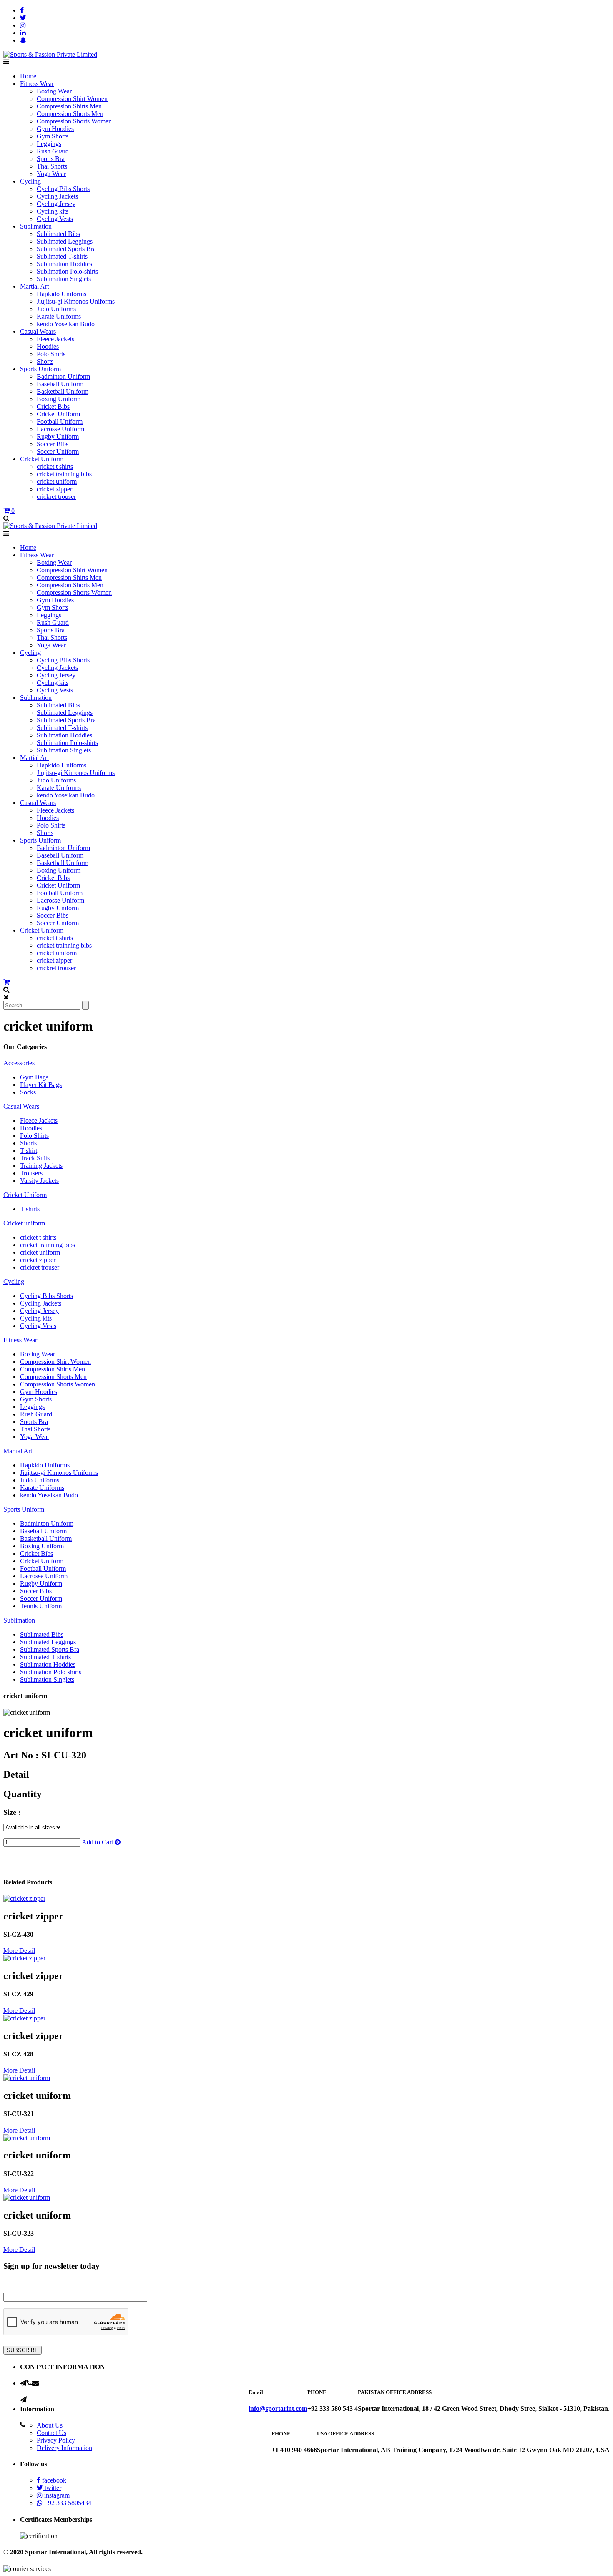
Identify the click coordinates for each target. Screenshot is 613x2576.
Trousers (31, 1173)
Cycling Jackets (57, 196)
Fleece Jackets (55, 339)
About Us (50, 2425)
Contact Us (52, 2433)
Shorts (45, 361)
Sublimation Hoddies (64, 264)
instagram (56, 2495)
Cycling (30, 181)
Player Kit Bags (41, 1085)
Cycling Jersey (56, 204)
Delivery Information (64, 2448)
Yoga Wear (51, 174)
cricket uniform (57, 482)
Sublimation (36, 226)
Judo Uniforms (56, 309)
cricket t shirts (55, 467)
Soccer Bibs (53, 444)
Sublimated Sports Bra (66, 249)
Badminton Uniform (63, 376)
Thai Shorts (52, 166)
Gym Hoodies (55, 129)
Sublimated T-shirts (62, 256)
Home (28, 76)
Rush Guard (53, 151)
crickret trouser (56, 497)
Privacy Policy (56, 2440)
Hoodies (48, 346)
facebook (53, 2480)
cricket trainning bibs (64, 474)
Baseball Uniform (60, 384)
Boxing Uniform (59, 399)
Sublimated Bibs (58, 234)
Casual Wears (38, 331)
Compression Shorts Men (70, 114)
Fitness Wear (37, 84)
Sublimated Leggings (65, 241)
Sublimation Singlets (64, 279)
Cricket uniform (24, 1223)
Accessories (19, 1063)
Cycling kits (53, 211)
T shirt (29, 1151)
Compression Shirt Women (72, 99)
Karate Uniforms (59, 316)
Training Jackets (41, 1166)
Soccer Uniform (58, 452)
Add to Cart (98, 1842)
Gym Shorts (53, 136)
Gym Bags (34, 1077)
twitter (52, 2488)
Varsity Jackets (39, 1181)
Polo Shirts (51, 354)
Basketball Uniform (63, 391)
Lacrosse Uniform (60, 429)
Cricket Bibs (53, 406)
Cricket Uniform (58, 414)
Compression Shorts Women (74, 121)
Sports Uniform (40, 369)
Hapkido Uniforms (62, 294)
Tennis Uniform (41, 1606)
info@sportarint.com (278, 2409)
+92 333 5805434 (67, 2503)
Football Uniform (60, 421)
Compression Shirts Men (69, 106)
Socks (28, 1092)
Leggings (49, 144)
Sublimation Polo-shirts (67, 271)
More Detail (19, 1951)
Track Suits (35, 1158)
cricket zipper (54, 489)
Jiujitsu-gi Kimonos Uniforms (76, 301)
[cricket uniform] (24, 1898)
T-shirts (30, 1209)
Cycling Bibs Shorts (63, 189)
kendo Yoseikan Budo (66, 324)
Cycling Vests (55, 219)
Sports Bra (51, 159)
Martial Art (34, 286)
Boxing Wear (54, 91)
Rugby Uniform (58, 436)
